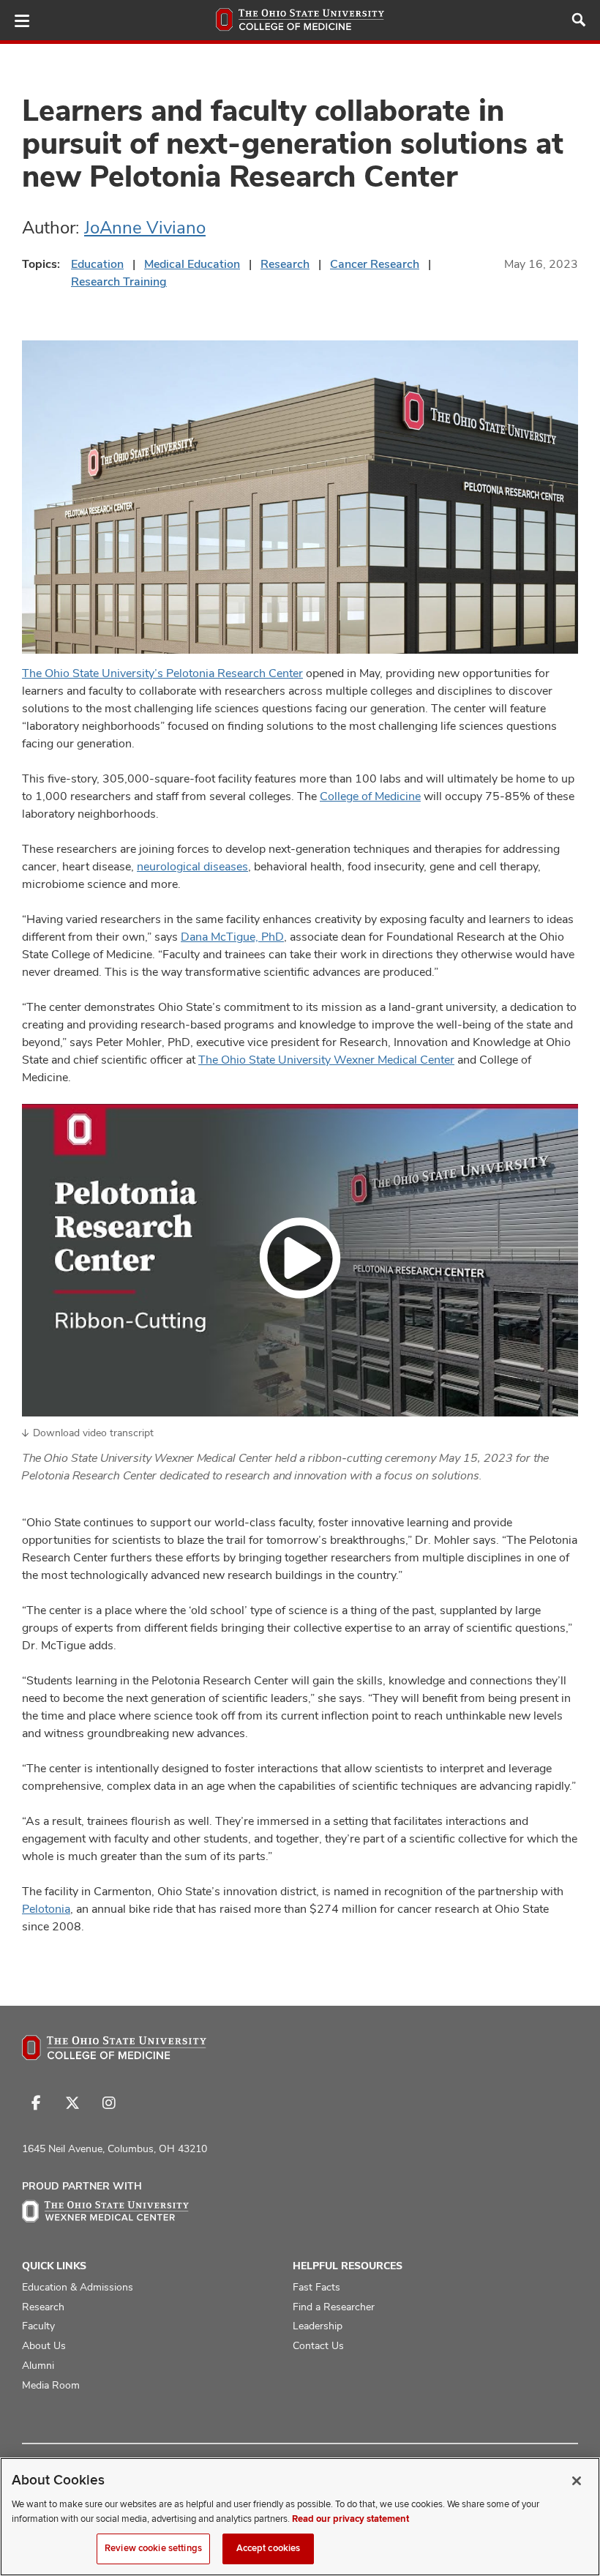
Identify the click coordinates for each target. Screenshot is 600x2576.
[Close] (577, 2481)
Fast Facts (316, 2287)
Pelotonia (46, 1909)
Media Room (51, 2385)
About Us (44, 2345)
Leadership (318, 2326)
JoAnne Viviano (145, 227)
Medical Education (192, 264)
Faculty (38, 2326)
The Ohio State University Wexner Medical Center (326, 1060)
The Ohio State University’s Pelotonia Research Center (162, 673)
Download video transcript (93, 1433)
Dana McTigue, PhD (232, 937)
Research (285, 264)
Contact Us (318, 2345)
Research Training (119, 281)
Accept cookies (269, 2548)
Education (97, 264)
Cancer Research (375, 264)
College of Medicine (370, 796)
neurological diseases (192, 866)
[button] (300, 1261)
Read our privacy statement (350, 2519)
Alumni (38, 2365)
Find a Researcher (334, 2307)
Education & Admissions (78, 2287)
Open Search (579, 20)
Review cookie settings (153, 2548)
